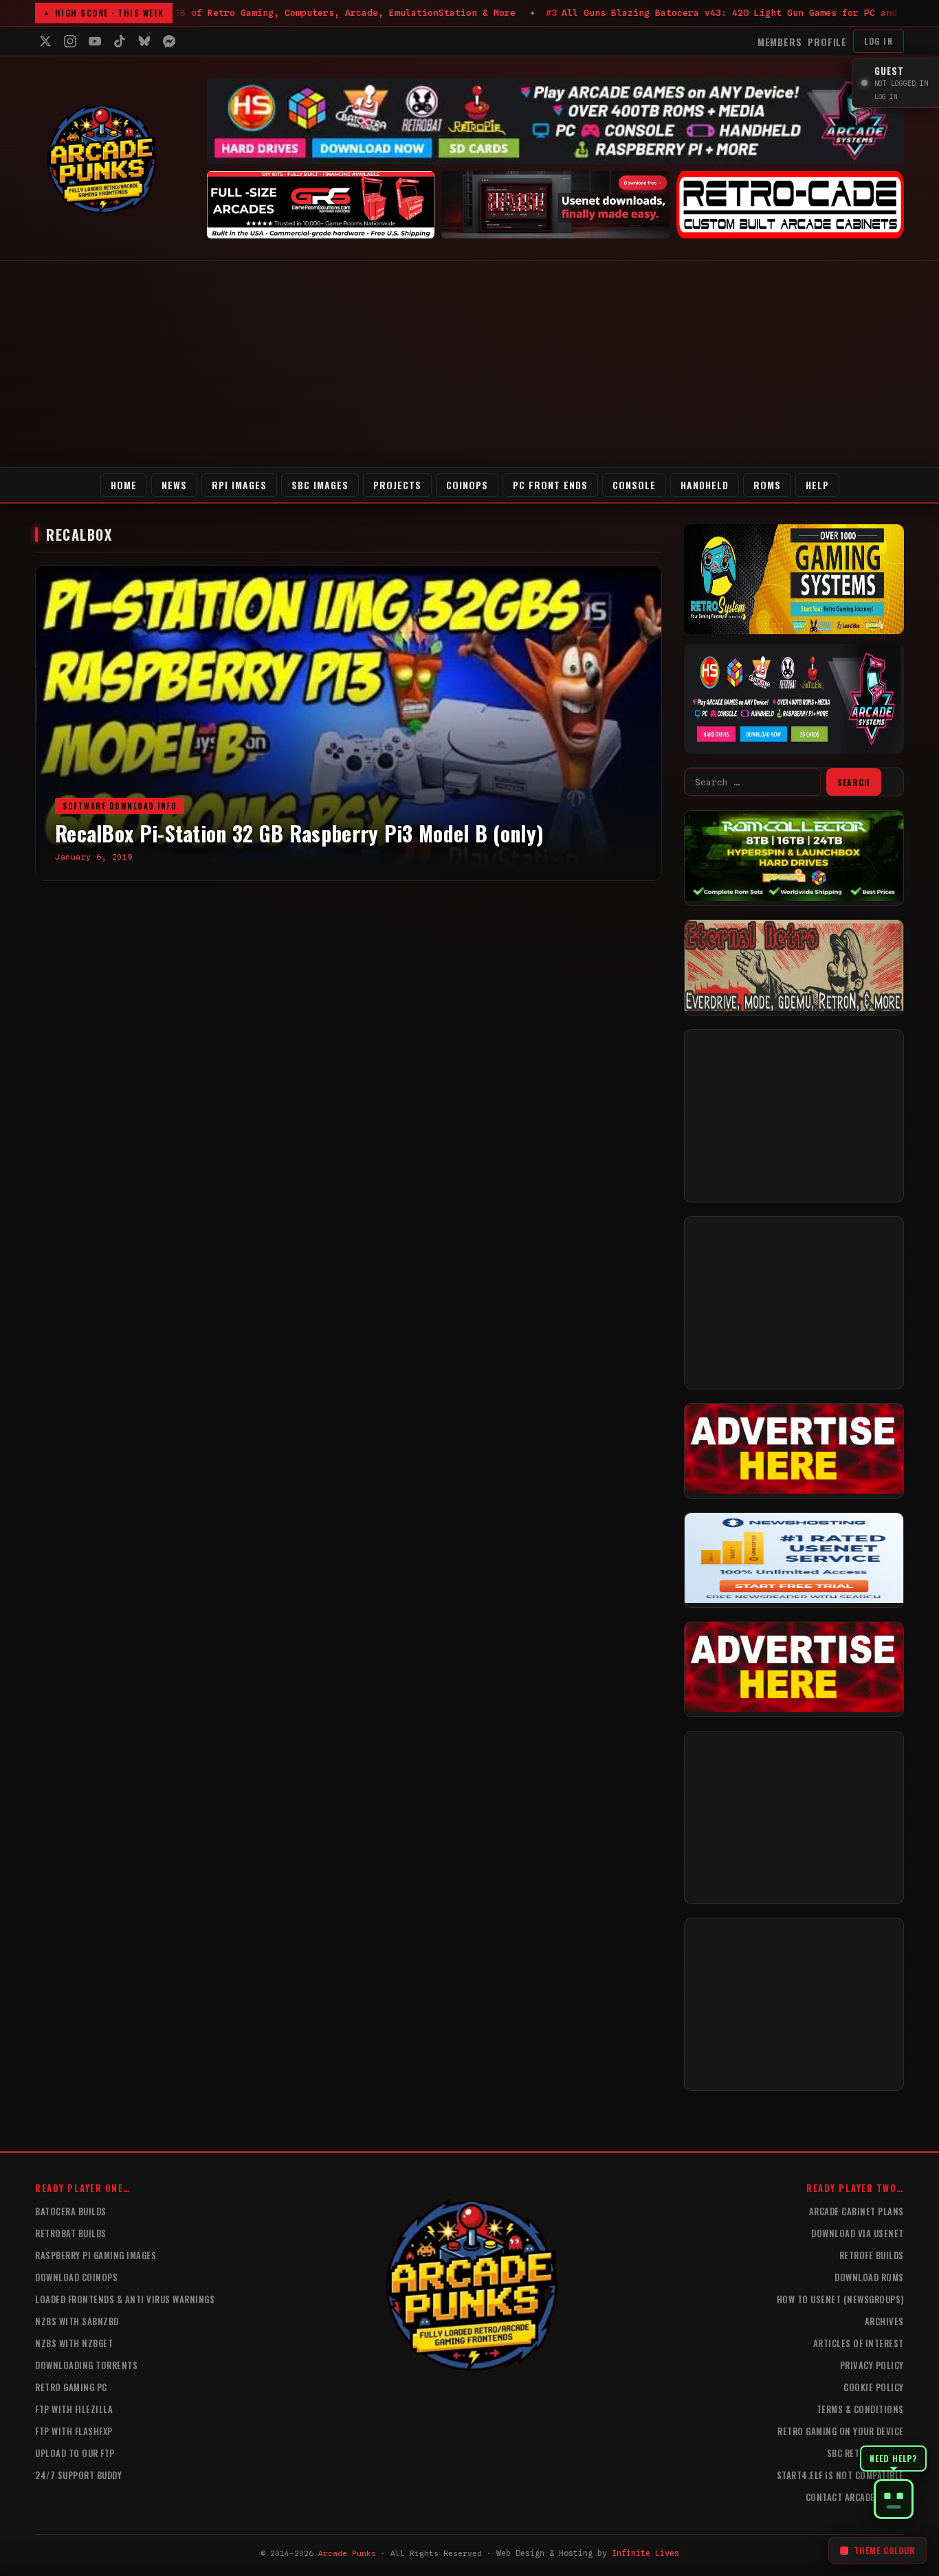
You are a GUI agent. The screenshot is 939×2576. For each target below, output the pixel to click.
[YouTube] (95, 41)
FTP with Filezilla (74, 2409)
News (174, 485)
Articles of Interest (859, 2343)
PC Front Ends (550, 485)
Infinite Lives (645, 2553)
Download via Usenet (858, 2233)
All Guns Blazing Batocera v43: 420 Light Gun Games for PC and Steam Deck (348, 12)
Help (817, 485)
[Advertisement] (469, 364)
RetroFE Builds (872, 2255)
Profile (827, 42)
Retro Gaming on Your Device (841, 2431)
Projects (397, 485)
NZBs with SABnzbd (77, 2321)
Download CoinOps (76, 2277)
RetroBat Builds (71, 2233)
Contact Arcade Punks (855, 2497)
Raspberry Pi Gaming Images (96, 2255)
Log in (879, 41)
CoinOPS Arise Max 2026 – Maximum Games (697, 12)
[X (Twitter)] (45, 41)
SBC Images (320, 485)
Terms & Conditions (860, 2409)
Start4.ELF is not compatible (840, 2475)
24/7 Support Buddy (78, 2475)
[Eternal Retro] (794, 1006)
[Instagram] (70, 41)
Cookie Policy (874, 2387)
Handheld (705, 485)
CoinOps (467, 485)
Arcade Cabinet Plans (857, 2211)
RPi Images (239, 485)
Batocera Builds (71, 2211)
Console (634, 485)
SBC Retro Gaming (865, 2453)
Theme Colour (884, 2550)
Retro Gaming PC (71, 2387)
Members (780, 42)
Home (124, 485)
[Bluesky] (144, 41)
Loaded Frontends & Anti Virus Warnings (125, 2299)
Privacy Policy (872, 2365)
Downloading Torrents (86, 2365)
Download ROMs (869, 2277)
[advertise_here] (794, 1489)
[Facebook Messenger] (169, 41)
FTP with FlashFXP (74, 2431)
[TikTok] (120, 41)
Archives (884, 2321)
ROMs (767, 485)
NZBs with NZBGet (74, 2343)
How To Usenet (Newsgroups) (840, 2299)
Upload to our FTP (75, 2453)
